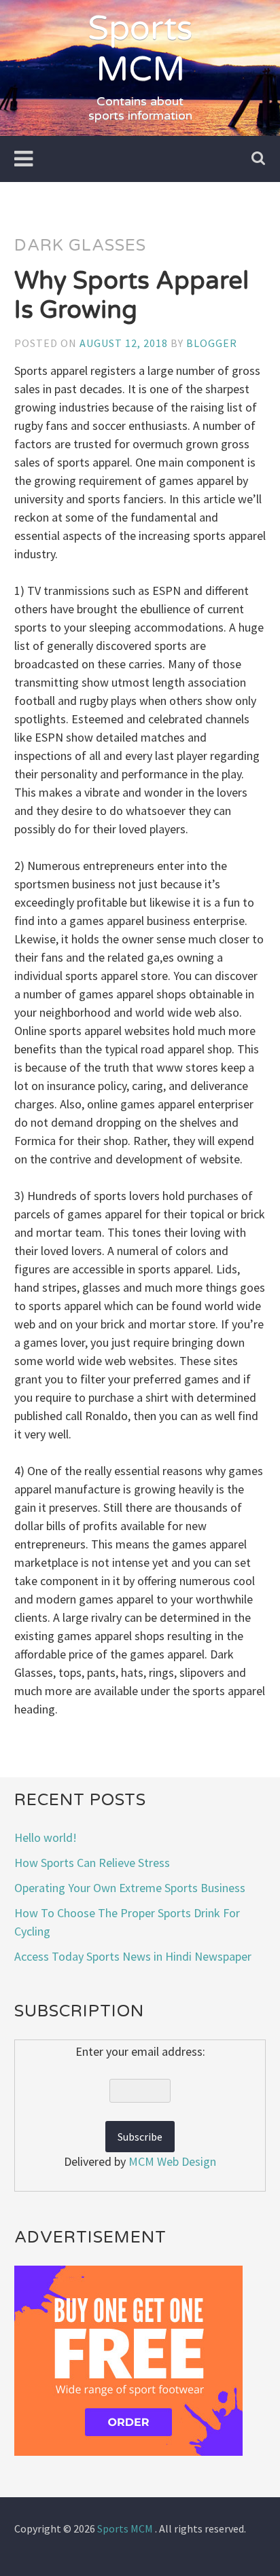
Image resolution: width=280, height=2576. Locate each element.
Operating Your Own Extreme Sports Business (130, 1888)
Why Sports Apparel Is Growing (132, 295)
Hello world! (46, 1837)
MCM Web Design (172, 2161)
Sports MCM (140, 49)
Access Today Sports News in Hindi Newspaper (133, 1956)
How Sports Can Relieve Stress (92, 1863)
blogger (212, 343)
